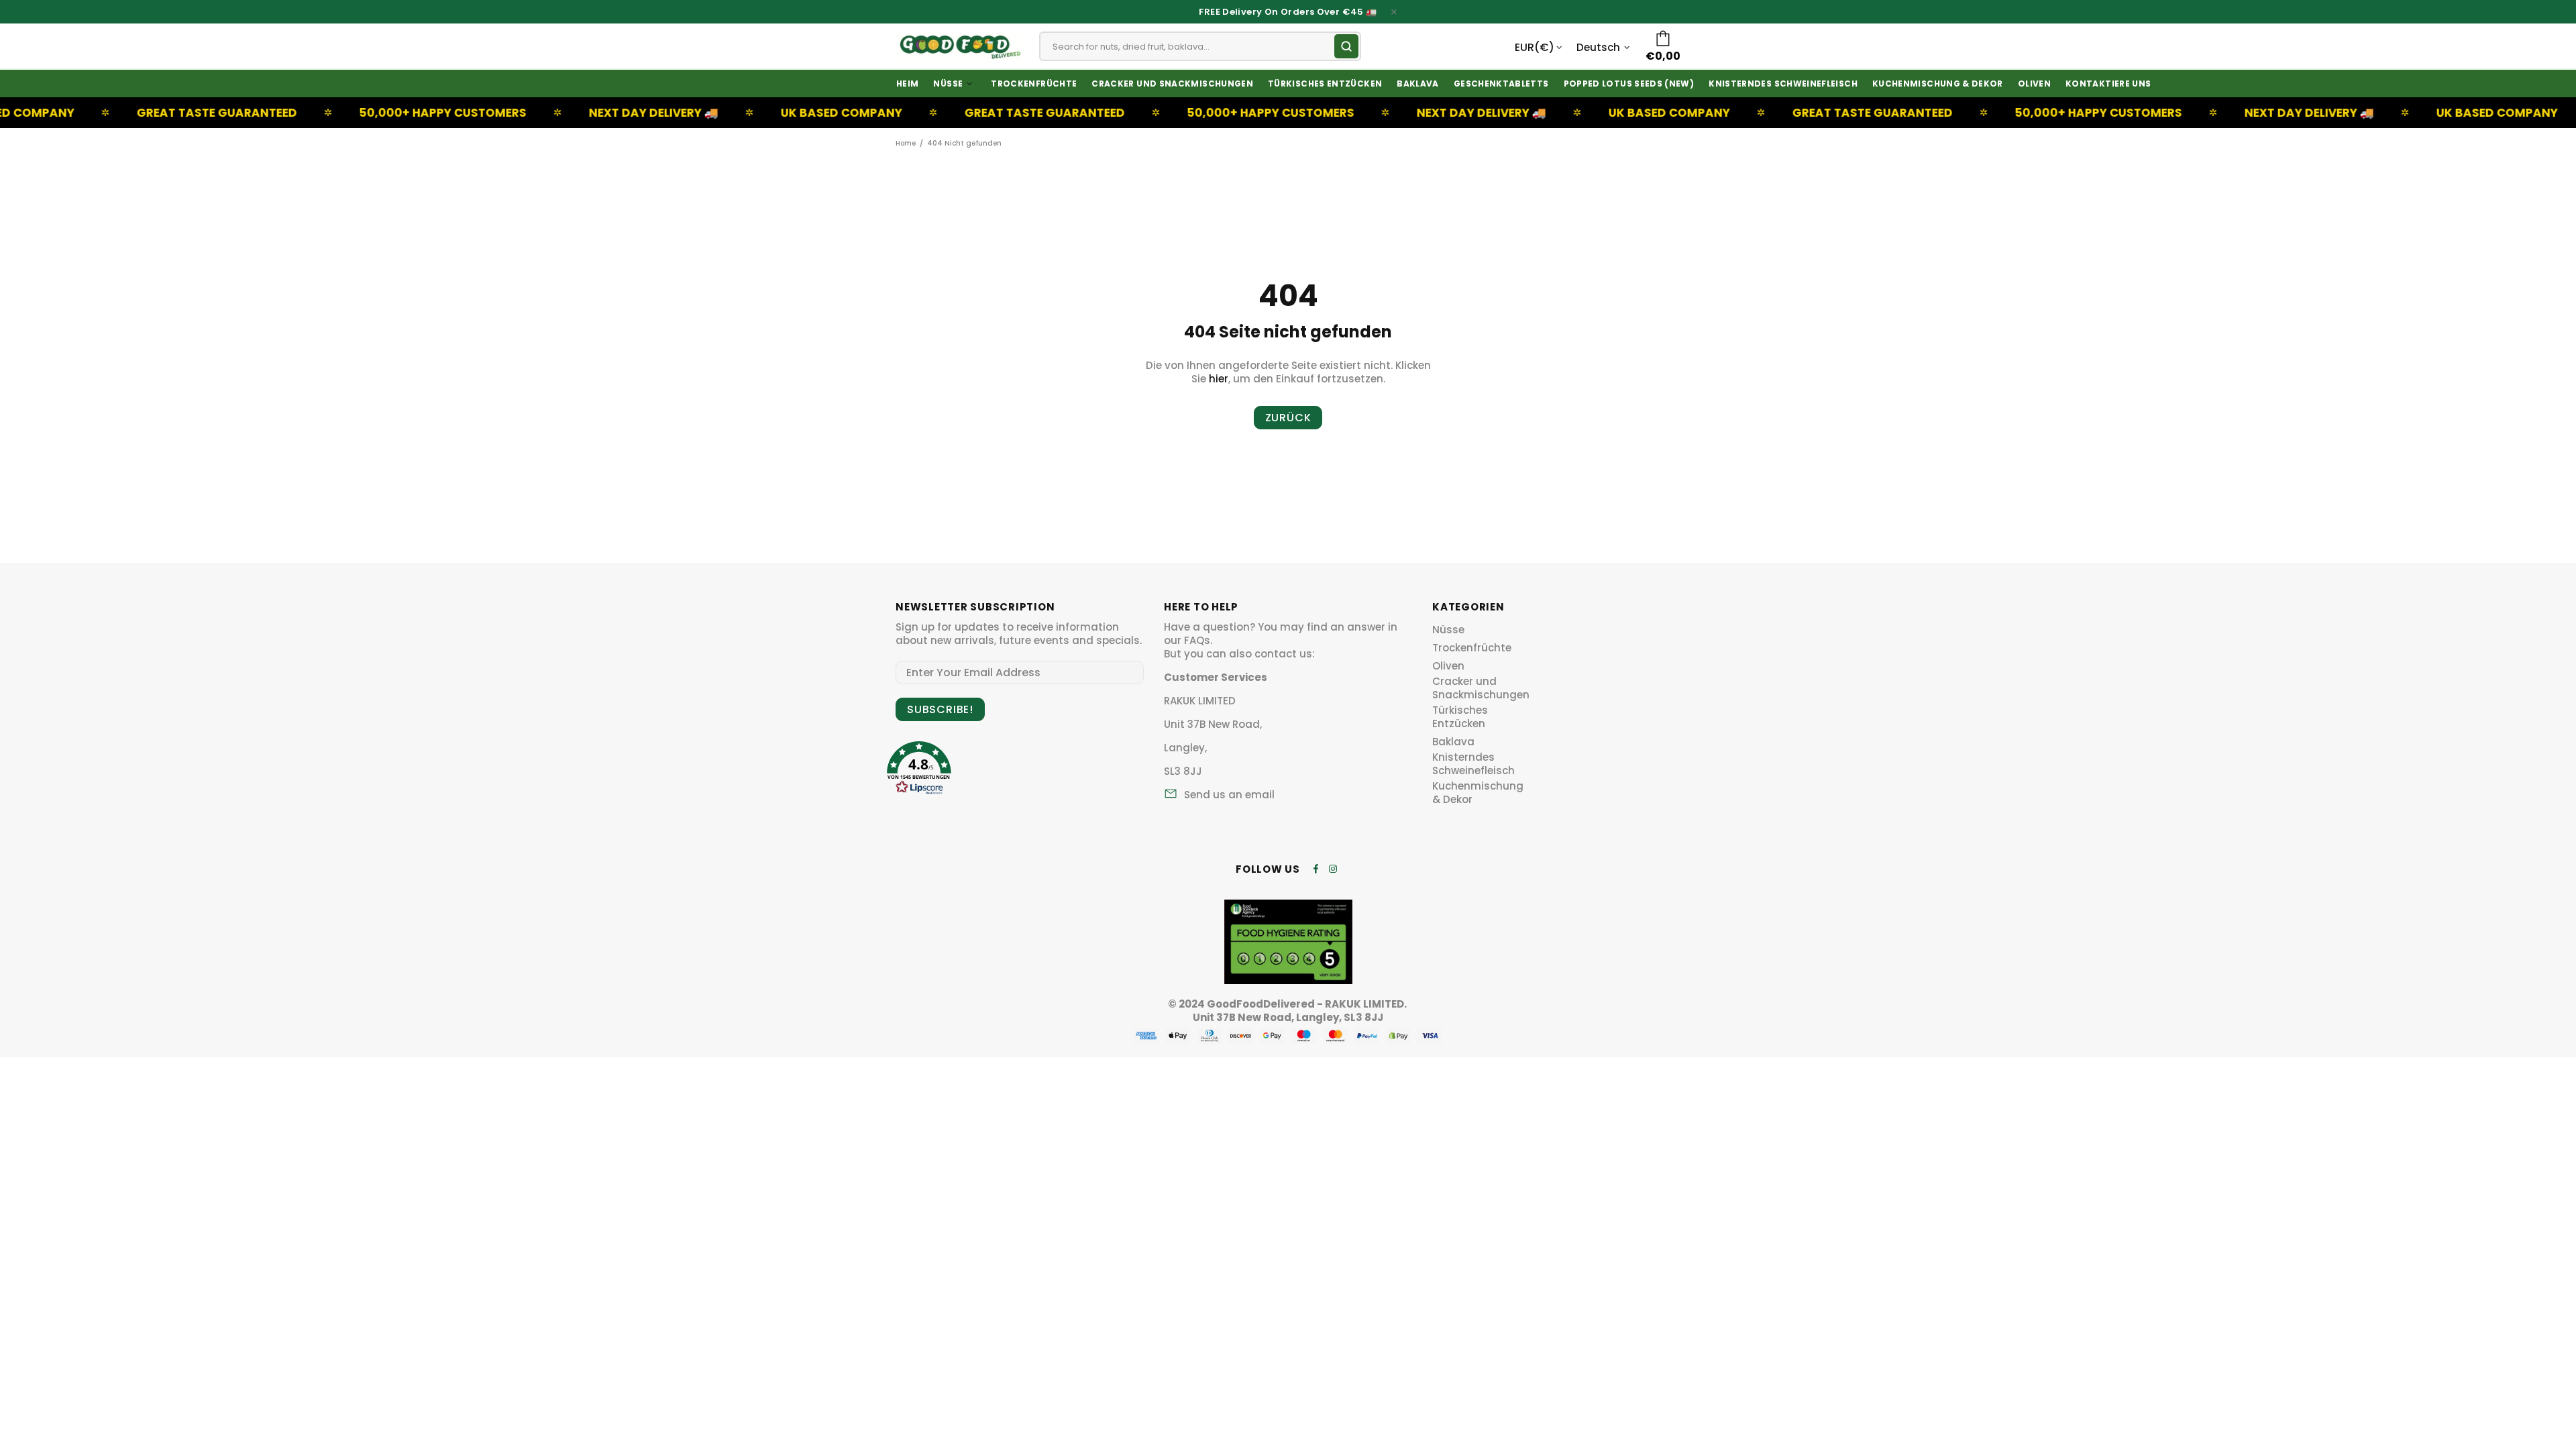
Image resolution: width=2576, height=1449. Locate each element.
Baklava (1453, 742)
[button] (919, 763)
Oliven (1448, 666)
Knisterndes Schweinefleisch (1473, 764)
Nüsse (1448, 630)
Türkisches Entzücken (1460, 717)
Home (906, 143)
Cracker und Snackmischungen (1481, 688)
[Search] (1346, 46)
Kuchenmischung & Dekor (1478, 793)
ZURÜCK (1288, 418)
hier (1219, 379)
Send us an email (1229, 795)
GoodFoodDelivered (959, 46)
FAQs (1197, 641)
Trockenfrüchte (1472, 648)
